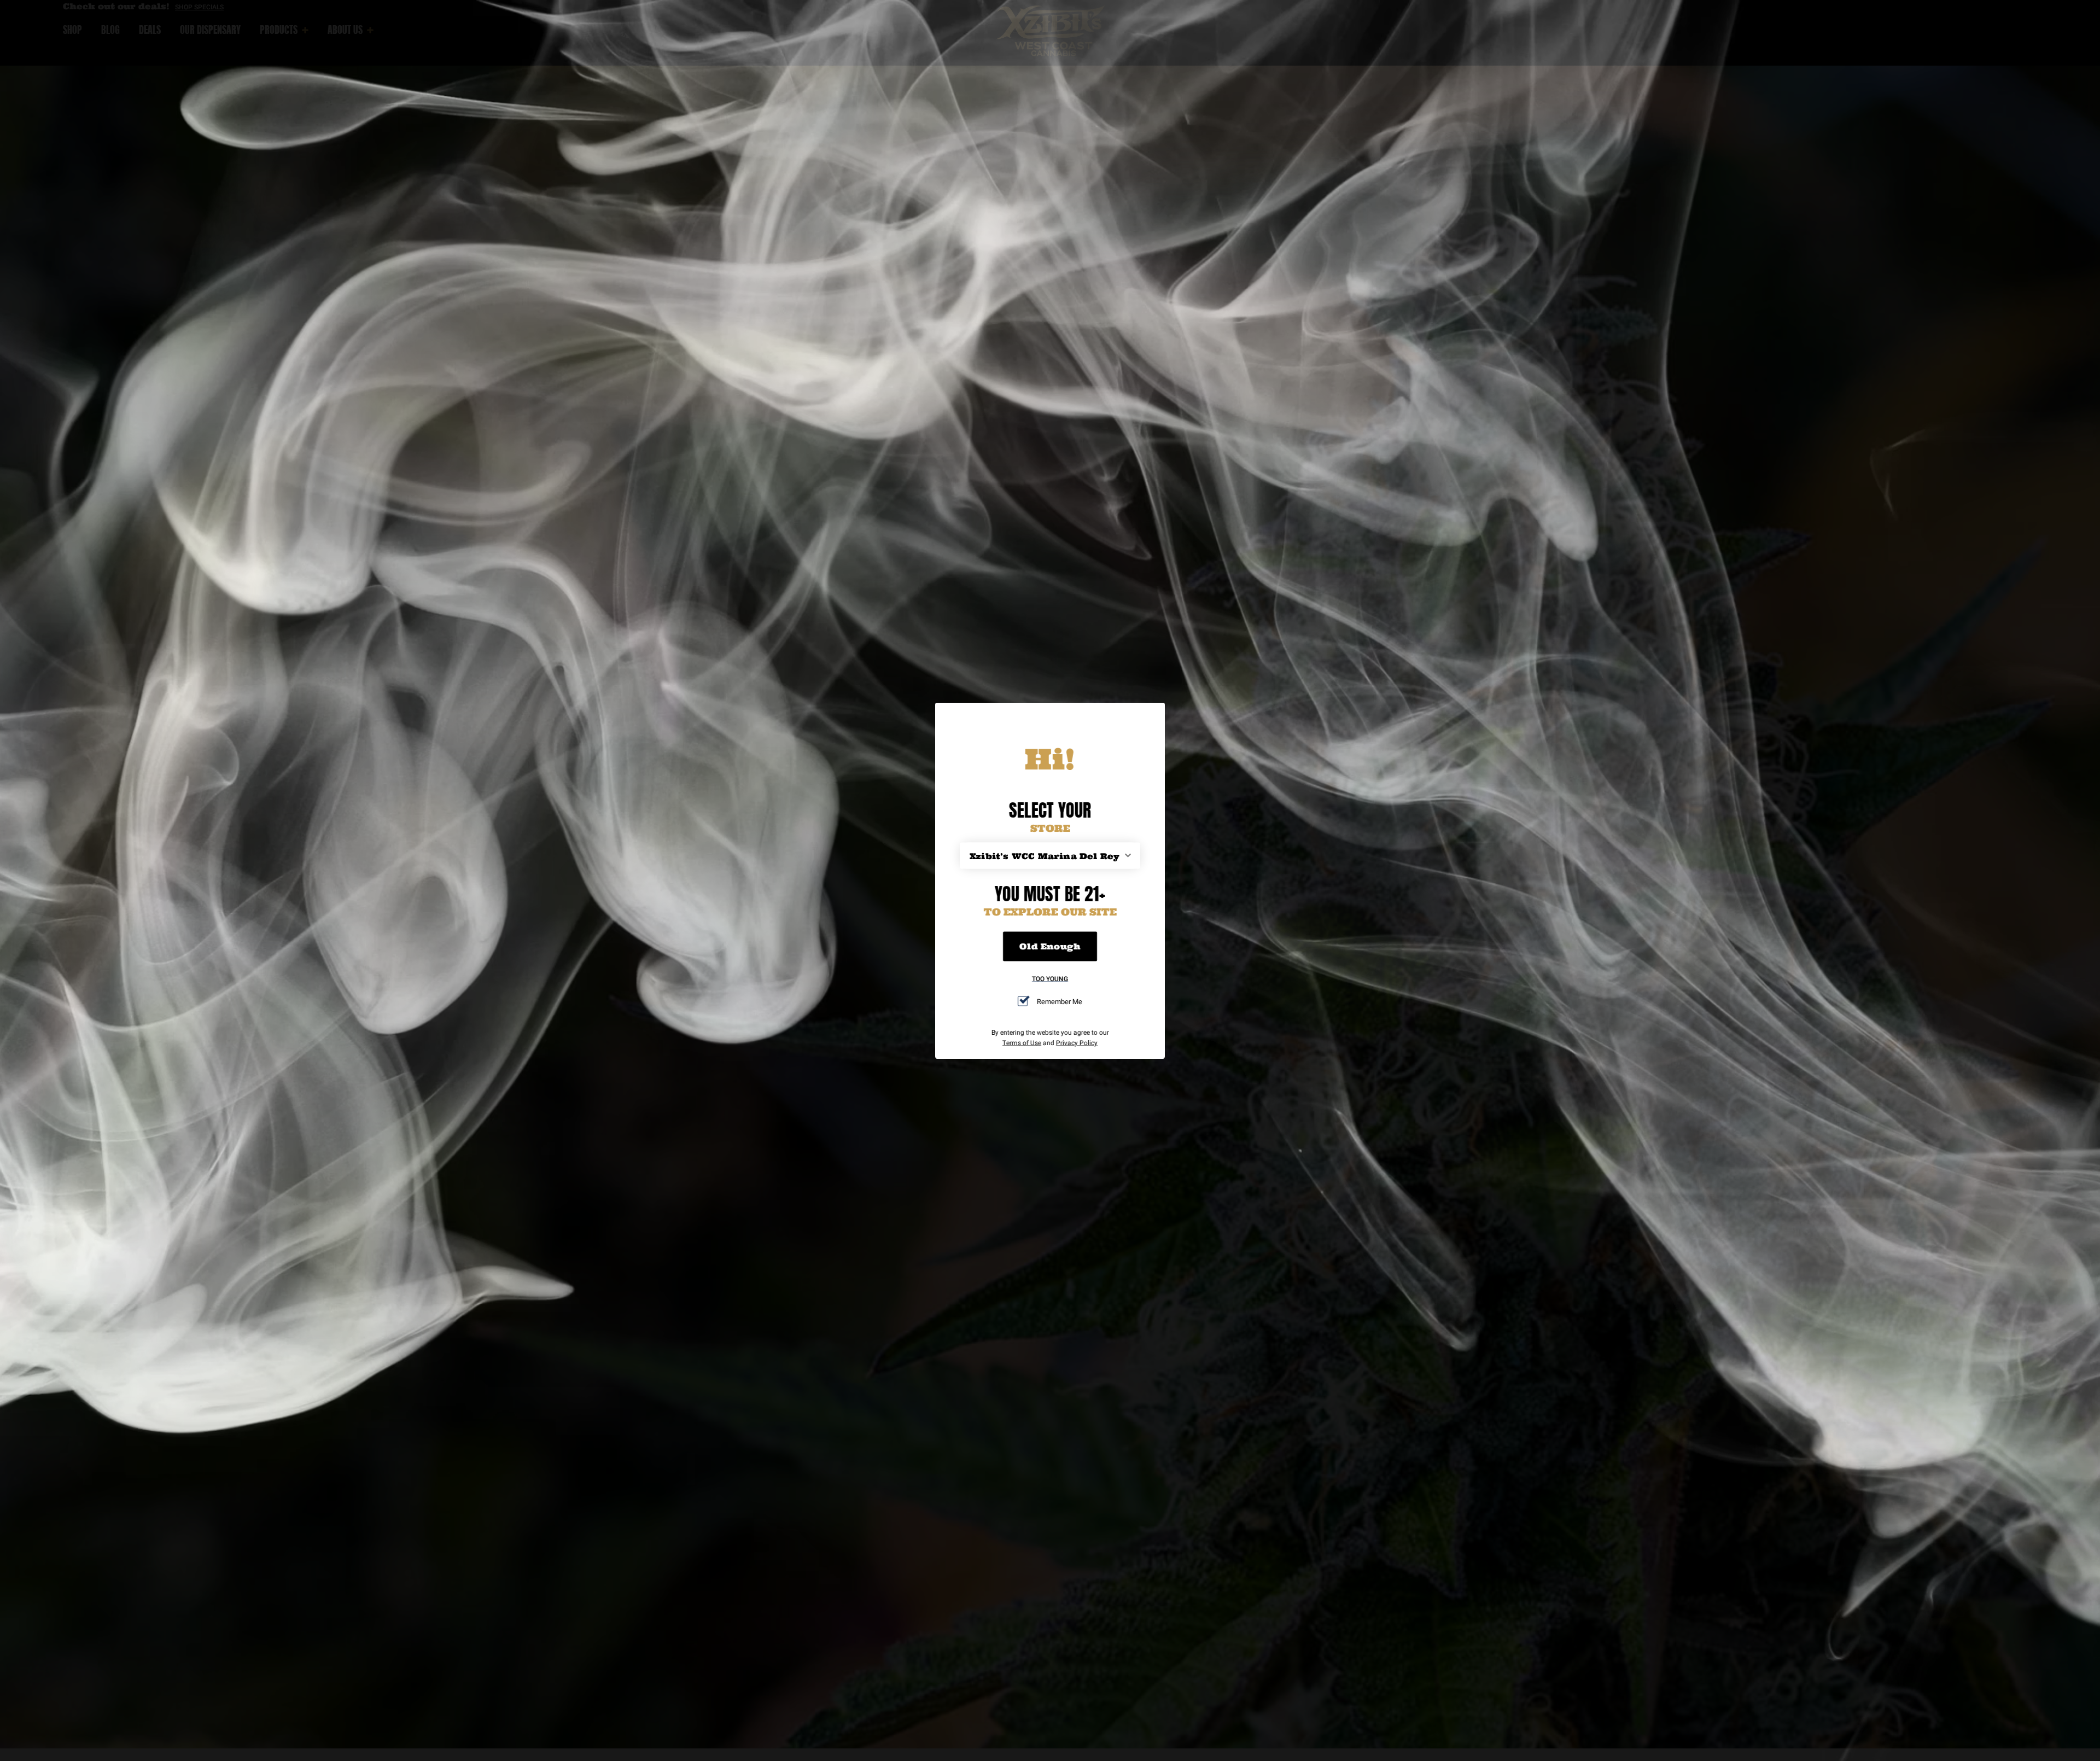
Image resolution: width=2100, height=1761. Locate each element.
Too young (1050, 978)
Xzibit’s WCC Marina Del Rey (1045, 856)
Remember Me (1060, 1001)
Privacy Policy (1077, 1042)
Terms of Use (1022, 1042)
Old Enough (1050, 946)
